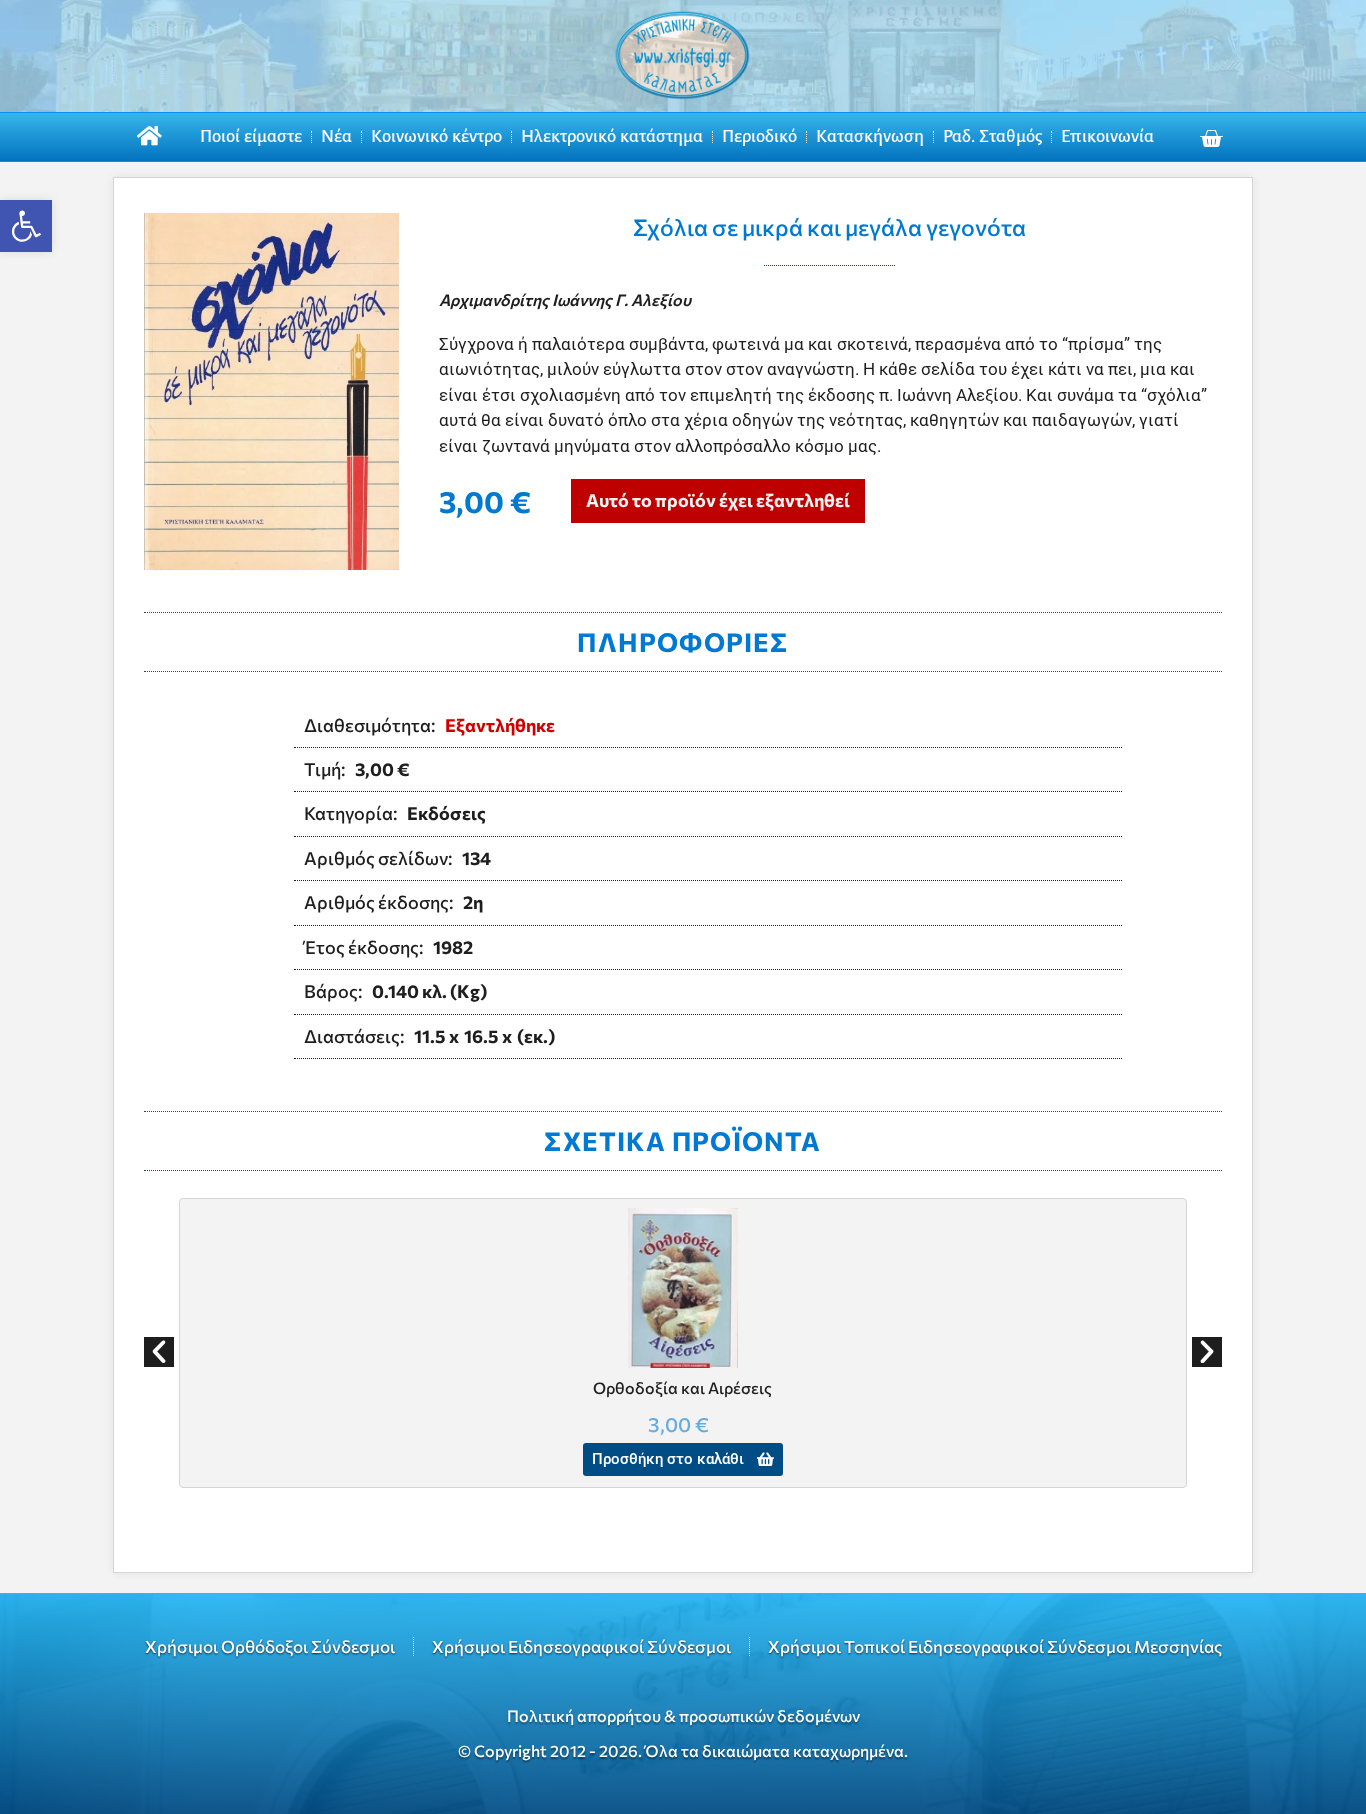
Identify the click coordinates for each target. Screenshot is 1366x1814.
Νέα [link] (336, 136)
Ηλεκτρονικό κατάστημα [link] (612, 136)
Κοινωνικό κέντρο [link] (436, 136)
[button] (159, 1352)
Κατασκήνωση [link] (870, 136)
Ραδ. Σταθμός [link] (992, 136)
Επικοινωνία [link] (1107, 136)
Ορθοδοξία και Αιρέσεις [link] (682, 1387)
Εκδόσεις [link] (446, 813)
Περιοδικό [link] (759, 136)
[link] (26, 226)
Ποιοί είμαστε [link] (251, 136)
